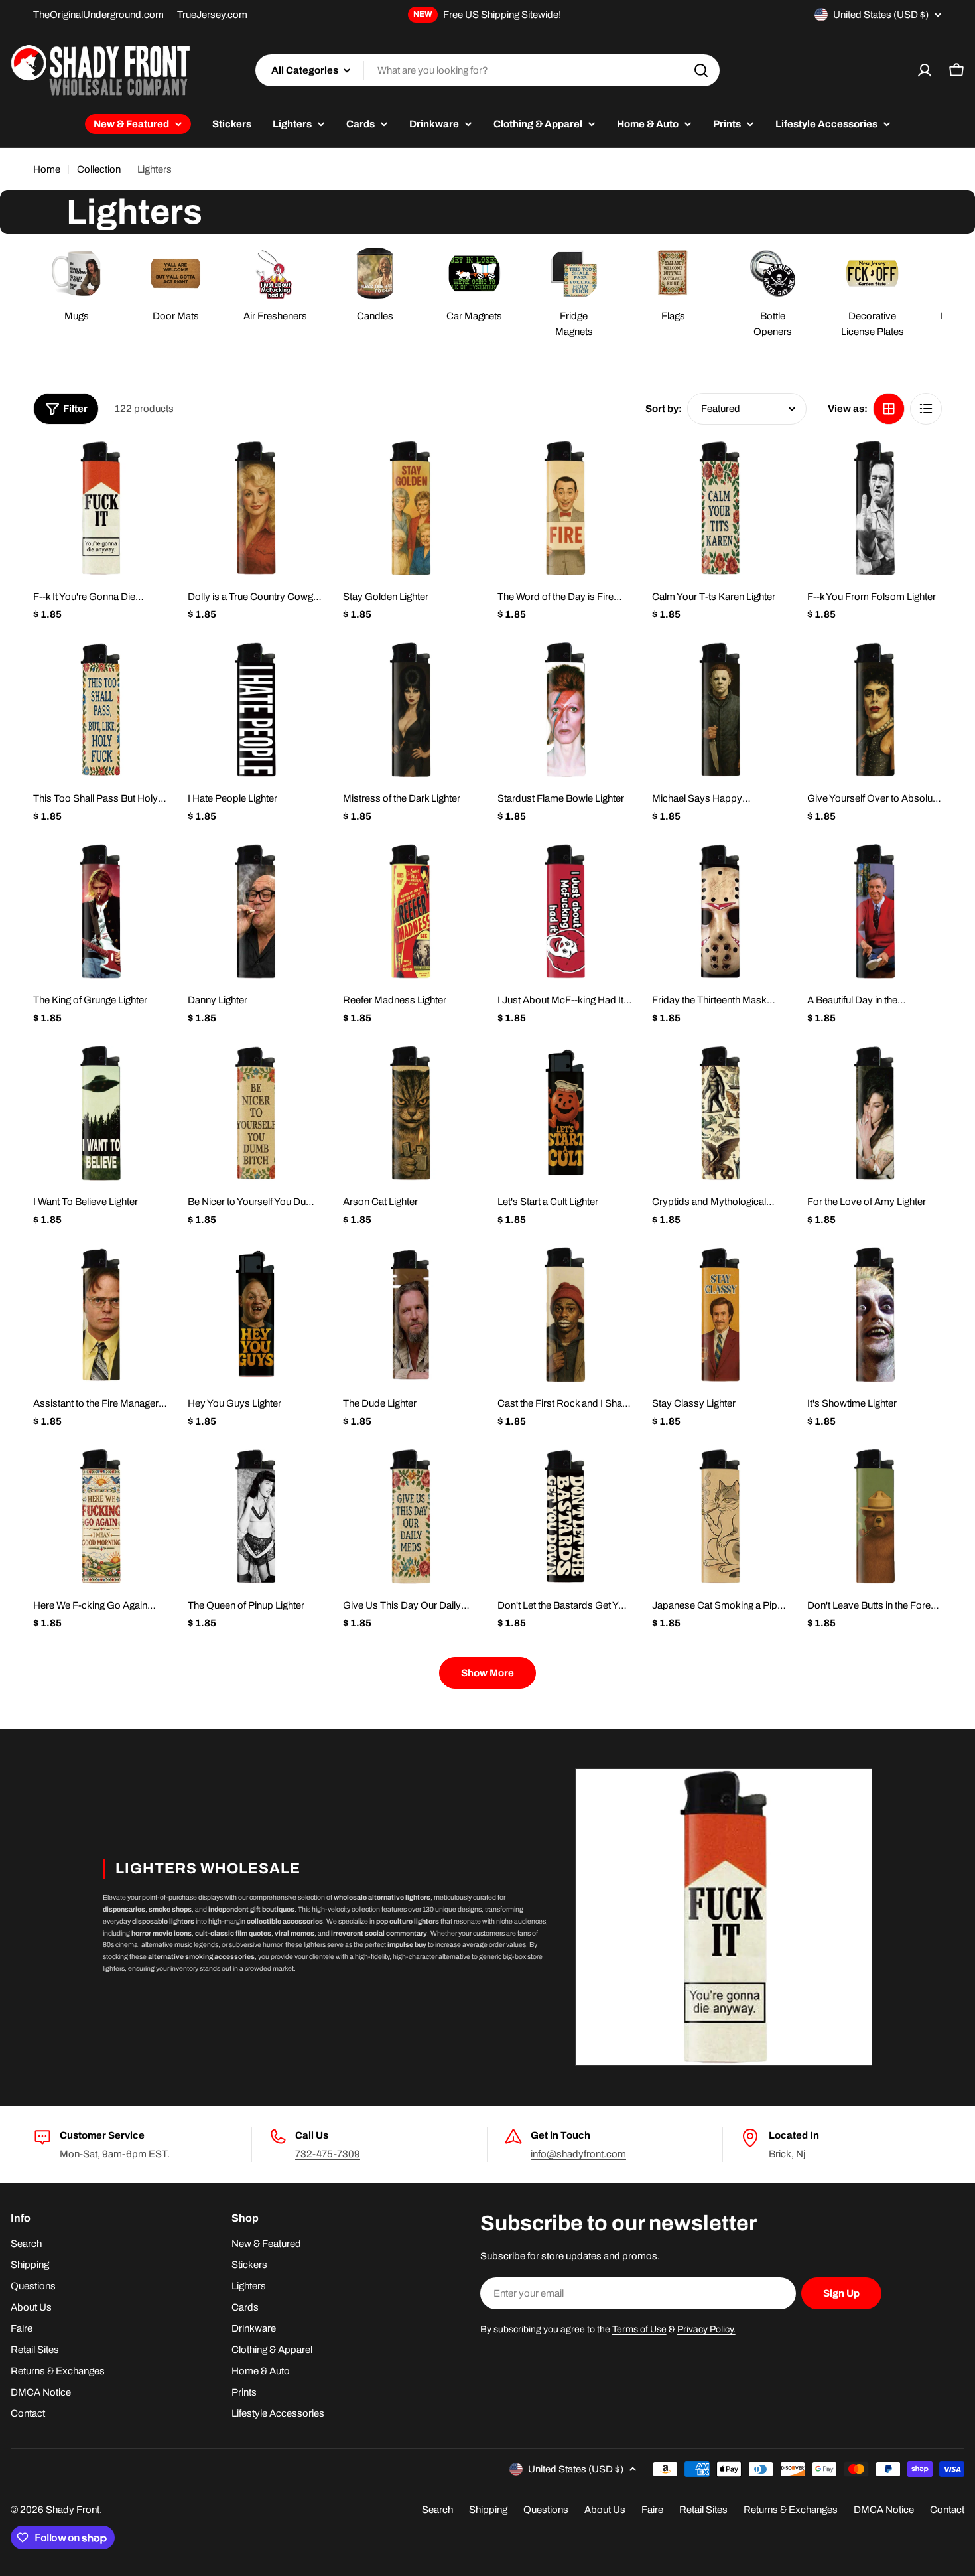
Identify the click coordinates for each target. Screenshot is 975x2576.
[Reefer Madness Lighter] (410, 911)
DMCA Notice (884, 2510)
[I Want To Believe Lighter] (100, 1113)
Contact (947, 2510)
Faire (652, 2510)
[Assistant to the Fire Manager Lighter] (100, 1314)
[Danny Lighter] (255, 911)
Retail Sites (703, 2510)
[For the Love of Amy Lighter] (875, 1113)
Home (47, 169)
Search (437, 2510)
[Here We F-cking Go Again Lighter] (100, 1516)
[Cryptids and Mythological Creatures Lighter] (719, 1113)
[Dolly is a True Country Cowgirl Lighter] (255, 508)
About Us (605, 2510)
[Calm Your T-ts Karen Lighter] (719, 508)
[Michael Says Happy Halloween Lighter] (719, 710)
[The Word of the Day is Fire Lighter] (565, 508)
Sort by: (664, 409)
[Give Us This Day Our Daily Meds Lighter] (410, 1516)
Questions (546, 2510)
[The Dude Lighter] (410, 1314)
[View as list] (926, 409)
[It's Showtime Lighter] (875, 1314)
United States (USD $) (881, 15)
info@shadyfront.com (578, 2154)
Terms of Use (639, 2329)
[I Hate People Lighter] (255, 710)
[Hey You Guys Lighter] (255, 1314)
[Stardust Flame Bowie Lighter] (565, 710)
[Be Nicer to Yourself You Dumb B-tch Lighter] (255, 1113)
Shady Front (73, 2510)
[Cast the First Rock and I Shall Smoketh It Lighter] (565, 1314)
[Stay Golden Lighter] (410, 508)
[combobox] (487, 70)
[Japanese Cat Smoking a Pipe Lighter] (719, 1516)
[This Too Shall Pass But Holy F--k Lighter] (100, 710)
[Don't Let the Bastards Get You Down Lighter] (565, 1516)
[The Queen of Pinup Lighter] (255, 1516)
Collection (99, 169)
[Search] (701, 70)
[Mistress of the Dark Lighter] (410, 710)
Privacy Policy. (706, 2329)
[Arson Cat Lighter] (410, 1113)
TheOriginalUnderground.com (98, 15)
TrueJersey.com (212, 15)
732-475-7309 (328, 2154)
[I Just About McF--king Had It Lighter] (565, 911)
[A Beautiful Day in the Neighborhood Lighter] (875, 911)
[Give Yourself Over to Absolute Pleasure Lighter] (875, 710)
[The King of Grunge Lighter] (100, 911)
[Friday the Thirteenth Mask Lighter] (719, 911)
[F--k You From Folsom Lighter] (875, 508)
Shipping (488, 2510)
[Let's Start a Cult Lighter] (565, 1113)
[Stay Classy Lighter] (719, 1314)
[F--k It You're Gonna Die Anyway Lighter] (100, 508)
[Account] (925, 70)
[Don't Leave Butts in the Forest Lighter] (875, 1516)
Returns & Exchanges (791, 2510)
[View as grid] (889, 409)
